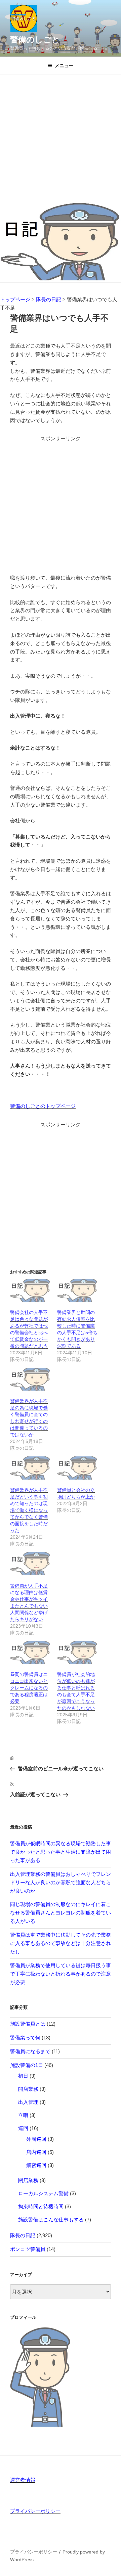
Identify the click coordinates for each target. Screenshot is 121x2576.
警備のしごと (35, 39)
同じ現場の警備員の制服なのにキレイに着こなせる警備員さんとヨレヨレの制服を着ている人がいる (61, 1913)
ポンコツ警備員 (28, 2249)
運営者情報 (23, 2480)
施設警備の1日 (27, 2065)
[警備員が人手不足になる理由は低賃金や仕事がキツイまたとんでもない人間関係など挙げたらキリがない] (30, 1564)
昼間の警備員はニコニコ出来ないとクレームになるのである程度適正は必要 (29, 1688)
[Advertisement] (61, 139)
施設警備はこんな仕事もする (51, 2220)
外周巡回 (36, 2139)
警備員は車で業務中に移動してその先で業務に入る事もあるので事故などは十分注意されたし (61, 1943)
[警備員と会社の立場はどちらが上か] (77, 1468)
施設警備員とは (28, 2024)
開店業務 (28, 2089)
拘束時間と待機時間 (41, 2206)
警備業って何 (25, 2038)
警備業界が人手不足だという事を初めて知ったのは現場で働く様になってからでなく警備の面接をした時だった (29, 1510)
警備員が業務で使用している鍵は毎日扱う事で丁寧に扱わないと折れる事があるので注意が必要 (61, 1974)
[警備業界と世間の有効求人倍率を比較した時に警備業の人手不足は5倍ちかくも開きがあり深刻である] (77, 1290)
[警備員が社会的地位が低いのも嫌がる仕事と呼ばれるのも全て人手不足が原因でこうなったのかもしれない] (77, 1653)
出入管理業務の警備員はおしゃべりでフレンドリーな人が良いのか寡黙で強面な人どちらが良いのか (61, 1882)
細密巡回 (36, 2165)
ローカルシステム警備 (43, 2193)
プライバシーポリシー (35, 2511)
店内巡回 (36, 2152)
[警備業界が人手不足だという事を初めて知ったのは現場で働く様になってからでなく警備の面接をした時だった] (30, 1468)
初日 (23, 2076)
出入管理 (28, 2102)
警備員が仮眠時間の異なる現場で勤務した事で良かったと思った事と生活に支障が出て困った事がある (61, 1852)
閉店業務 (28, 2180)
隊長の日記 (23, 2235)
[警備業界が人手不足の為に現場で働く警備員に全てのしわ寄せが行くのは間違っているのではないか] (30, 1379)
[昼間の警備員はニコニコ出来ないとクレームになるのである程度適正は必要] (30, 1653)
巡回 (23, 2128)
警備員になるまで (30, 2051)
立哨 (23, 2115)
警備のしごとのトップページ (43, 1106)
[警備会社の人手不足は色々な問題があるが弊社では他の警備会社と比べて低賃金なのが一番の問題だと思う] (30, 1290)
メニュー (64, 65)
